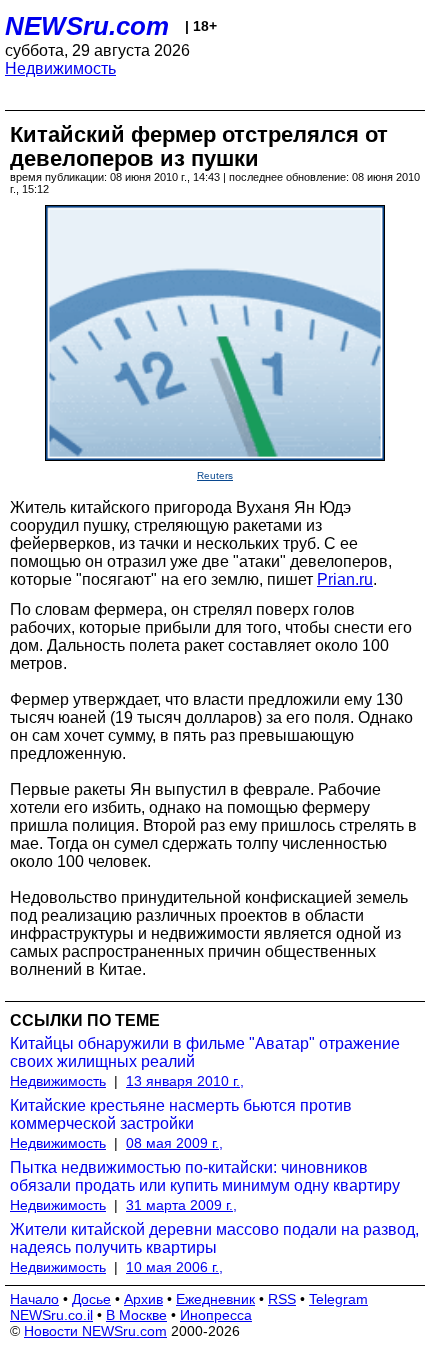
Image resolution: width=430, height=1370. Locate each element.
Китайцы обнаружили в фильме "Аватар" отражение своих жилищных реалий (205, 1052)
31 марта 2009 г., (181, 1205)
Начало (34, 1299)
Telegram (338, 1299)
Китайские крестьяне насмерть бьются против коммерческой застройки (181, 1114)
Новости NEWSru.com (95, 1331)
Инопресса (216, 1315)
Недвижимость (60, 68)
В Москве (136, 1315)
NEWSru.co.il (51, 1315)
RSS (282, 1299)
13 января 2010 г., (185, 1081)
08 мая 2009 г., (174, 1143)
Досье (91, 1299)
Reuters (215, 475)
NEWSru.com (87, 26)
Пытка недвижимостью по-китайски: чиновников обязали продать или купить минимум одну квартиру (205, 1176)
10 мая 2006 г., (174, 1267)
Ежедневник (215, 1299)
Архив (143, 1299)
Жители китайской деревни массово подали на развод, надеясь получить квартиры (214, 1238)
